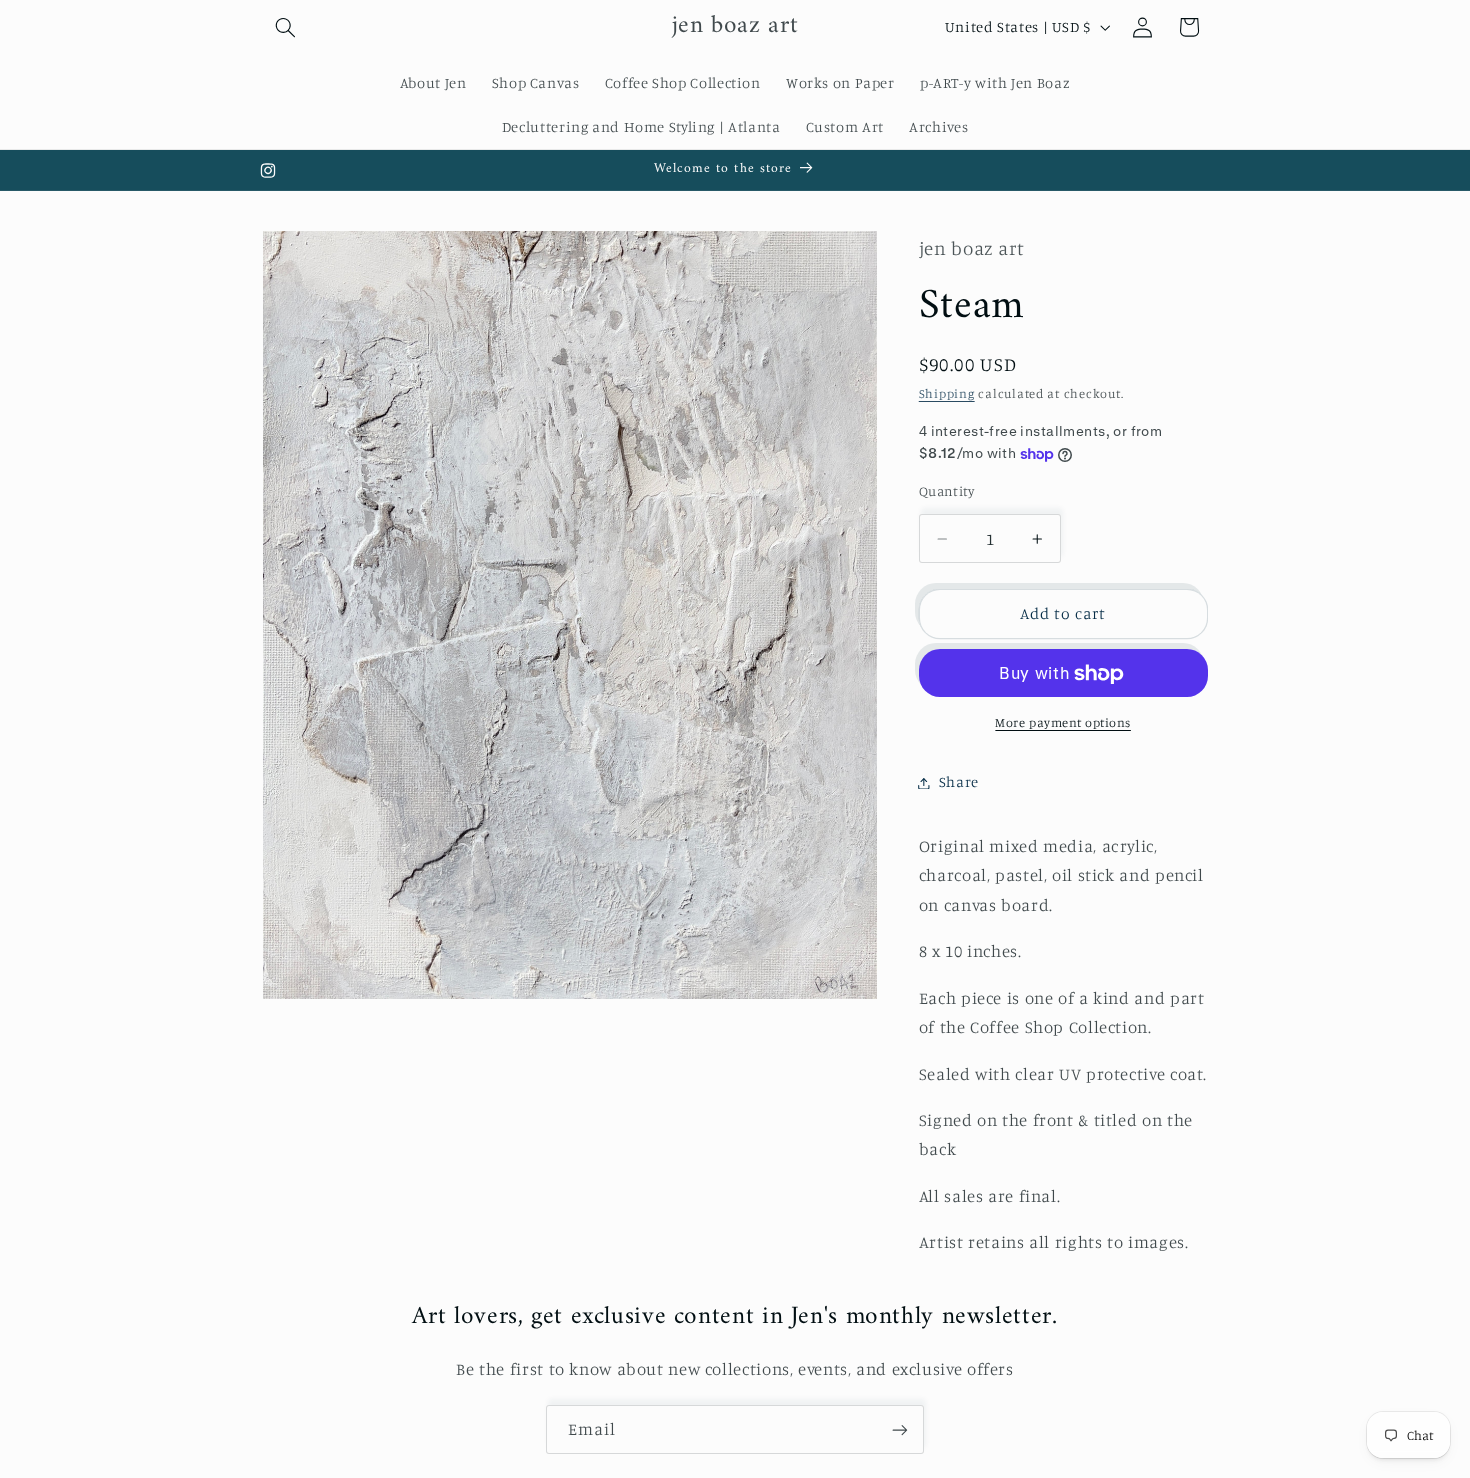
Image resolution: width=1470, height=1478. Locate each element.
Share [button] (959, 782)
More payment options (1063, 723)
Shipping (947, 394)
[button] (286, 27)
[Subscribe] (900, 1429)
